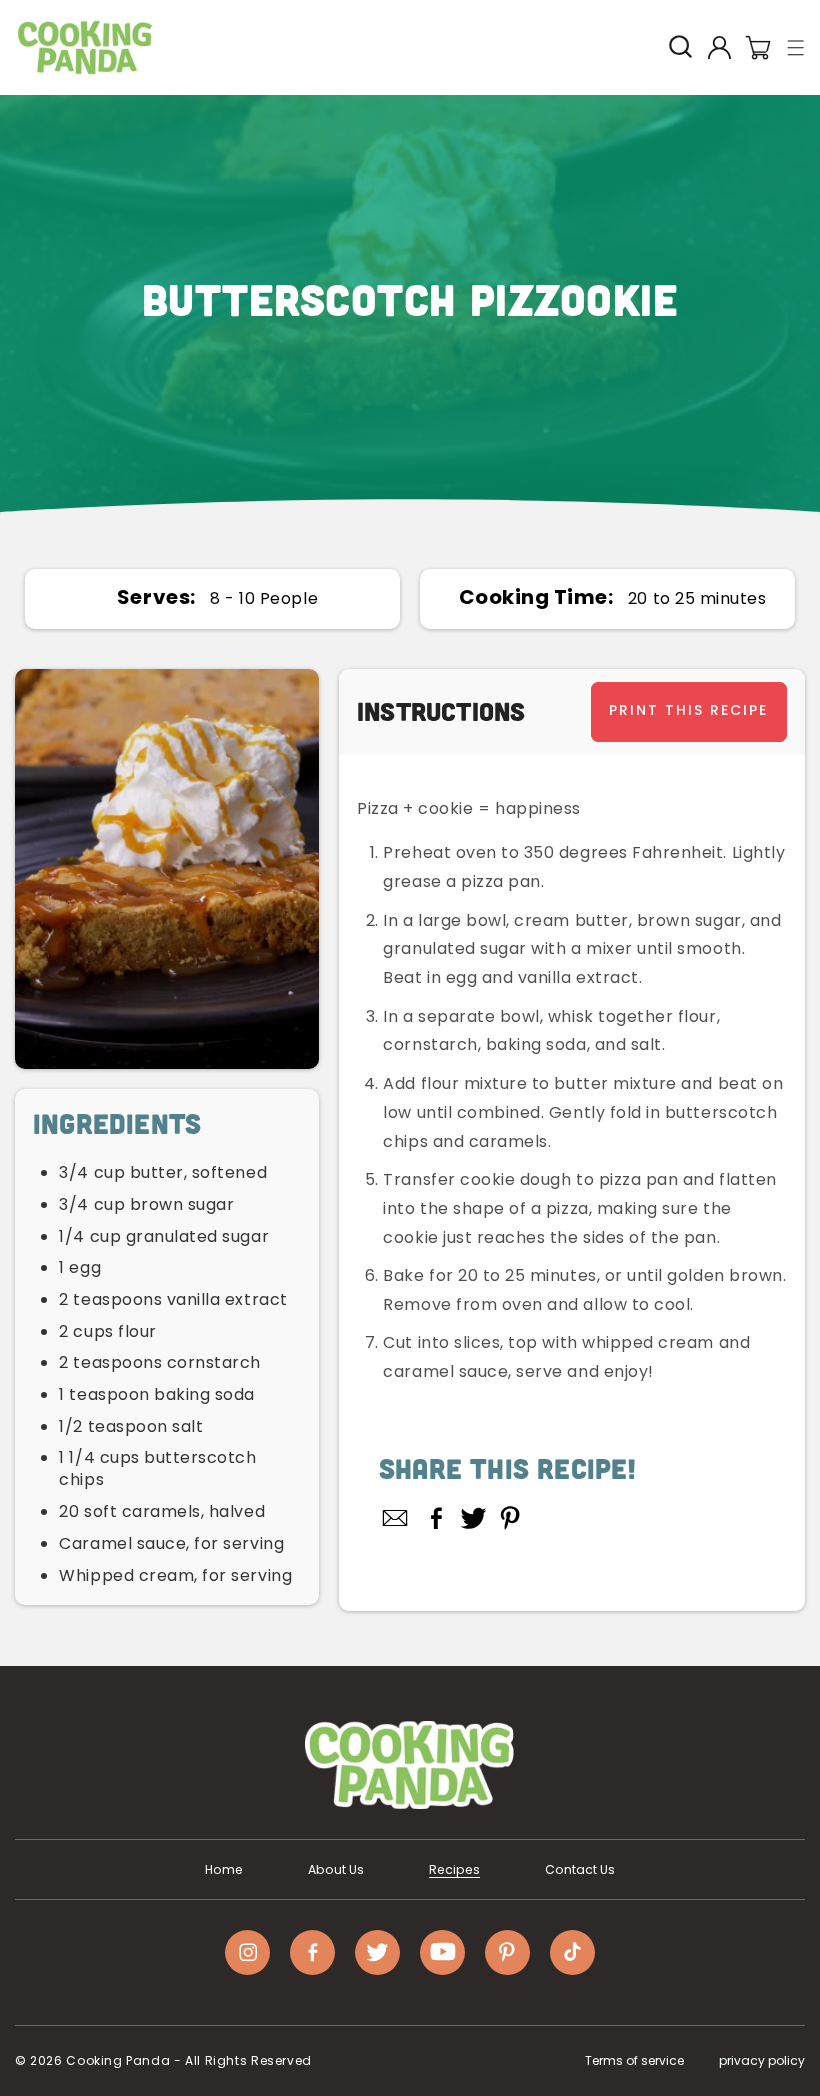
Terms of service (634, 2060)
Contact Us (580, 1870)
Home (224, 1870)
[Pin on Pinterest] (510, 1518)
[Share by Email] (396, 1518)
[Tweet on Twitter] (473, 1518)
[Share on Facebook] (436, 1518)
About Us (336, 1870)
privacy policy (762, 2060)
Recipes (454, 1870)
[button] (796, 47)
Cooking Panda (118, 2060)
